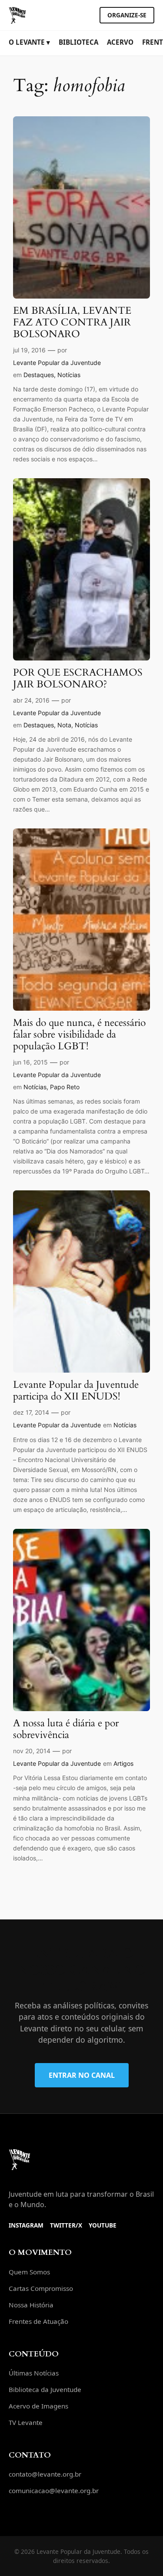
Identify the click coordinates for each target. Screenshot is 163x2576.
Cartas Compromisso (41, 2288)
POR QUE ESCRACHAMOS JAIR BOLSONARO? (78, 679)
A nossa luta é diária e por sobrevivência (66, 1729)
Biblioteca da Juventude (45, 2389)
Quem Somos (29, 2272)
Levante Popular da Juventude (57, 363)
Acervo (120, 42)
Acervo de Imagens (38, 2406)
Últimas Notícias (34, 2373)
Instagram (26, 2225)
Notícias (69, 375)
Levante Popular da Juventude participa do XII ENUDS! (76, 1391)
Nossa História (31, 2305)
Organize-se (127, 15)
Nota (64, 725)
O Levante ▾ (29, 42)
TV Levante (26, 2422)
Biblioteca (78, 42)
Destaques (39, 375)
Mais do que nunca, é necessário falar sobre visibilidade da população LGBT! (79, 1035)
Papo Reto (65, 1087)
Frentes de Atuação (38, 2321)
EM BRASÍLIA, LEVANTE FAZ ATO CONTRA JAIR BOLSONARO (72, 323)
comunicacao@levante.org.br (54, 2491)
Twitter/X (66, 2225)
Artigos (123, 1763)
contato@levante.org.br (45, 2474)
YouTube (103, 2225)
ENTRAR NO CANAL (82, 2075)
